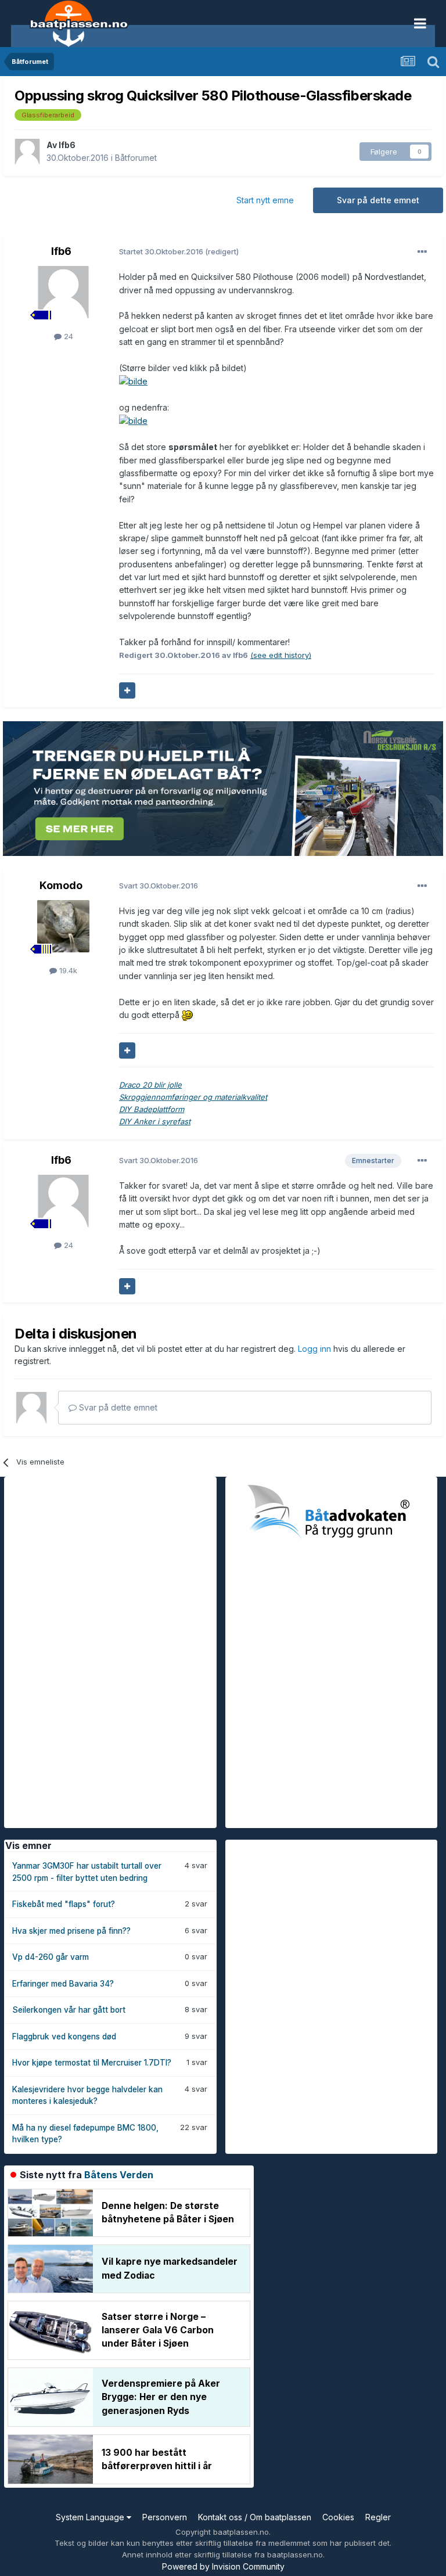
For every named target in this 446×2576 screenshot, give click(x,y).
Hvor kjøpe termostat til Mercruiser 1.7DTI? (92, 2063)
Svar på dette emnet (378, 200)
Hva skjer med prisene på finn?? (71, 1931)
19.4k (67, 970)
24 (67, 336)
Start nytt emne (265, 200)
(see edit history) (281, 655)
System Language (91, 2517)
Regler (378, 2517)
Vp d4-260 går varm (51, 1957)
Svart (159, 886)
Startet (162, 251)
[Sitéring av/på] (127, 690)
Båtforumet (136, 158)
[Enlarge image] (187, 1015)
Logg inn (316, 1349)
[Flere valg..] (422, 252)
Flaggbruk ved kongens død (64, 2037)
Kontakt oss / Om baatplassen (255, 2517)
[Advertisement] (91, 1651)
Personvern (165, 2517)
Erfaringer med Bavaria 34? (63, 1984)
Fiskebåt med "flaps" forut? (64, 1904)
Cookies (338, 2517)
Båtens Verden (119, 2175)
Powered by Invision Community (223, 2566)
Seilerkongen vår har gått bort (69, 2010)
